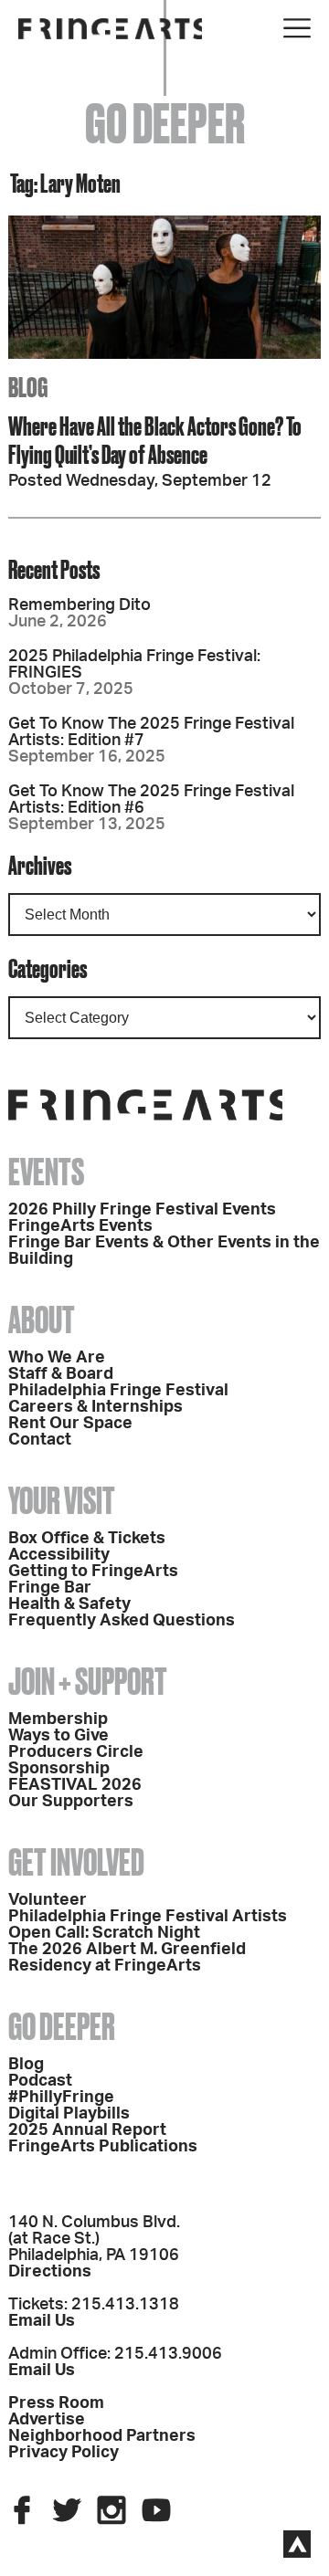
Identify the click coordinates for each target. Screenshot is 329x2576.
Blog (26, 2065)
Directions (50, 2272)
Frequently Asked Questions (122, 1621)
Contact (40, 1440)
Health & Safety (69, 1604)
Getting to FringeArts (93, 1572)
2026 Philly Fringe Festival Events (142, 1210)
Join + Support (88, 1682)
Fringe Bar (50, 1588)
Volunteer (48, 1900)
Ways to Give (58, 1736)
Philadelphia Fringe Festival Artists (148, 1917)
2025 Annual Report (87, 2130)
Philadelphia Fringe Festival (118, 1391)
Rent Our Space (70, 1424)
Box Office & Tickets (87, 1539)
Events (46, 1172)
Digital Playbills (69, 2114)
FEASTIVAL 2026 (75, 1785)
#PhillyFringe (61, 2098)
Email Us (42, 2321)
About (42, 1320)
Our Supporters (71, 1802)
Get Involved (76, 1862)
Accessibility (59, 1555)
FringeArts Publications (103, 2147)
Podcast (40, 2081)
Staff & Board (61, 1374)
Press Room (56, 2403)
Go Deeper (62, 2027)
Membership (58, 1719)
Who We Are (57, 1358)
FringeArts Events (80, 1226)
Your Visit (62, 1501)
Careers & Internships (96, 1407)
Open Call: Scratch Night (104, 1933)
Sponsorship (59, 1769)
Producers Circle (76, 1752)
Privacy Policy (64, 2453)
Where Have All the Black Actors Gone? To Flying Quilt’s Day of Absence (155, 440)
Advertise (47, 2420)
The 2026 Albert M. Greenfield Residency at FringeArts (127, 1958)
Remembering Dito (80, 605)
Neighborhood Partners (102, 2436)
